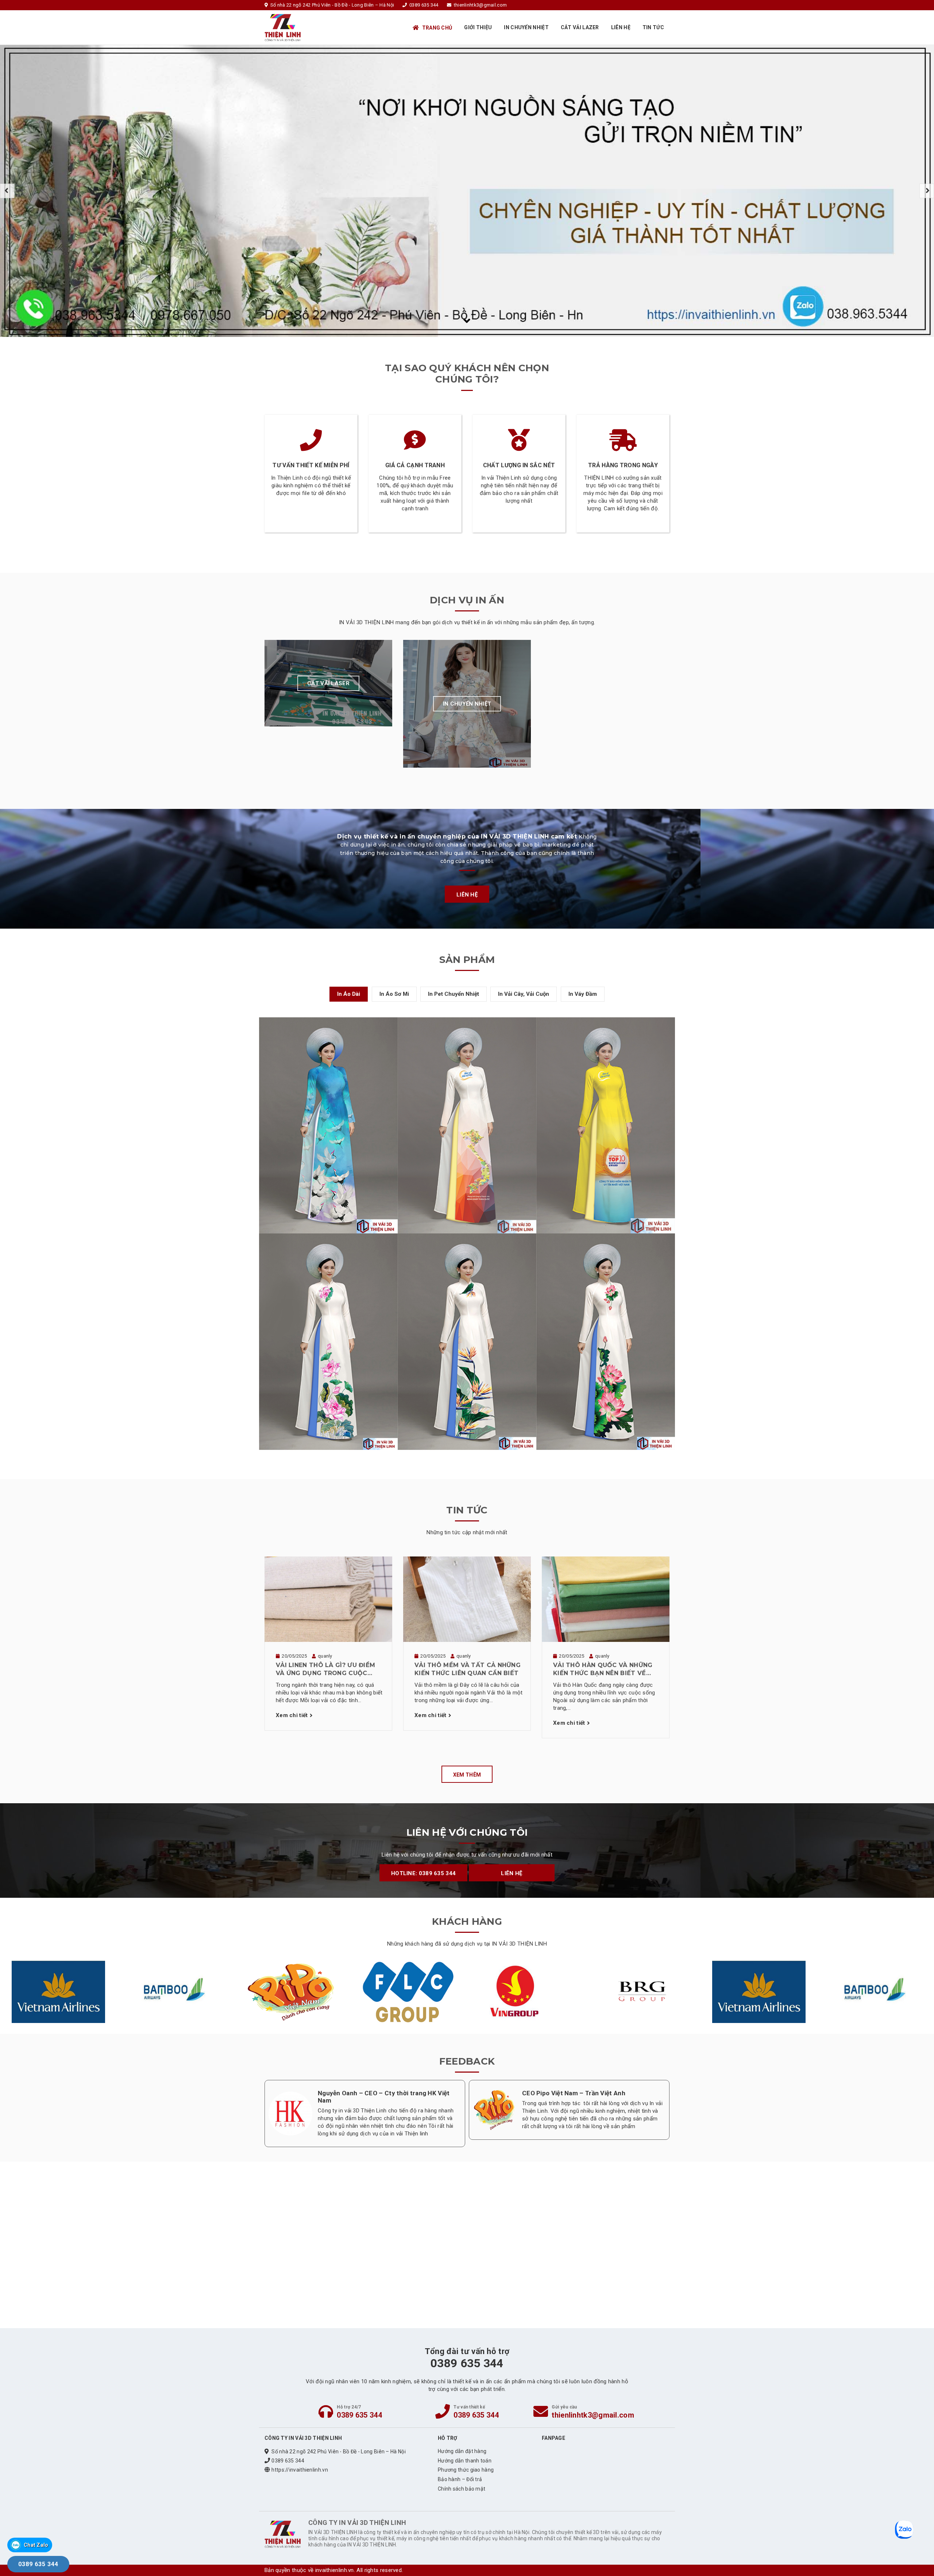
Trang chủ (437, 28)
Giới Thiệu (478, 27)
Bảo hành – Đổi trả (460, 2479)
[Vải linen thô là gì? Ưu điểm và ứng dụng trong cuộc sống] (328, 1599)
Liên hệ (621, 27)
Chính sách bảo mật (462, 2489)
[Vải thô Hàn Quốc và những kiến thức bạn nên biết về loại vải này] (606, 1599)
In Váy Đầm (583, 994)
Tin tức (653, 27)
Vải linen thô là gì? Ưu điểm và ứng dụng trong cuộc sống (325, 1670)
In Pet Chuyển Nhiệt (454, 994)
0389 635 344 (359, 2415)
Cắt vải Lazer (580, 27)
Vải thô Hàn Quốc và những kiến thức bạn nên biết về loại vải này (603, 1670)
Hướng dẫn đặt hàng (462, 2451)
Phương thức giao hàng (466, 2470)
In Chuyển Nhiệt (526, 27)
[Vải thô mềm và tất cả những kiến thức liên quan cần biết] (467, 1599)
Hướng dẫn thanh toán (465, 2461)
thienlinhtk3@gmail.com (593, 2415)
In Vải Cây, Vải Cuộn (524, 994)
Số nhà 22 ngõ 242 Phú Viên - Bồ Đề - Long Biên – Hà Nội (339, 2452)
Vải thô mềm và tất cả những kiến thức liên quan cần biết (468, 1669)
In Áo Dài (349, 994)
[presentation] (7, 191)
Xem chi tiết (292, 1715)
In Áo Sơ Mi (394, 994)
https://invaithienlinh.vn (300, 2470)
